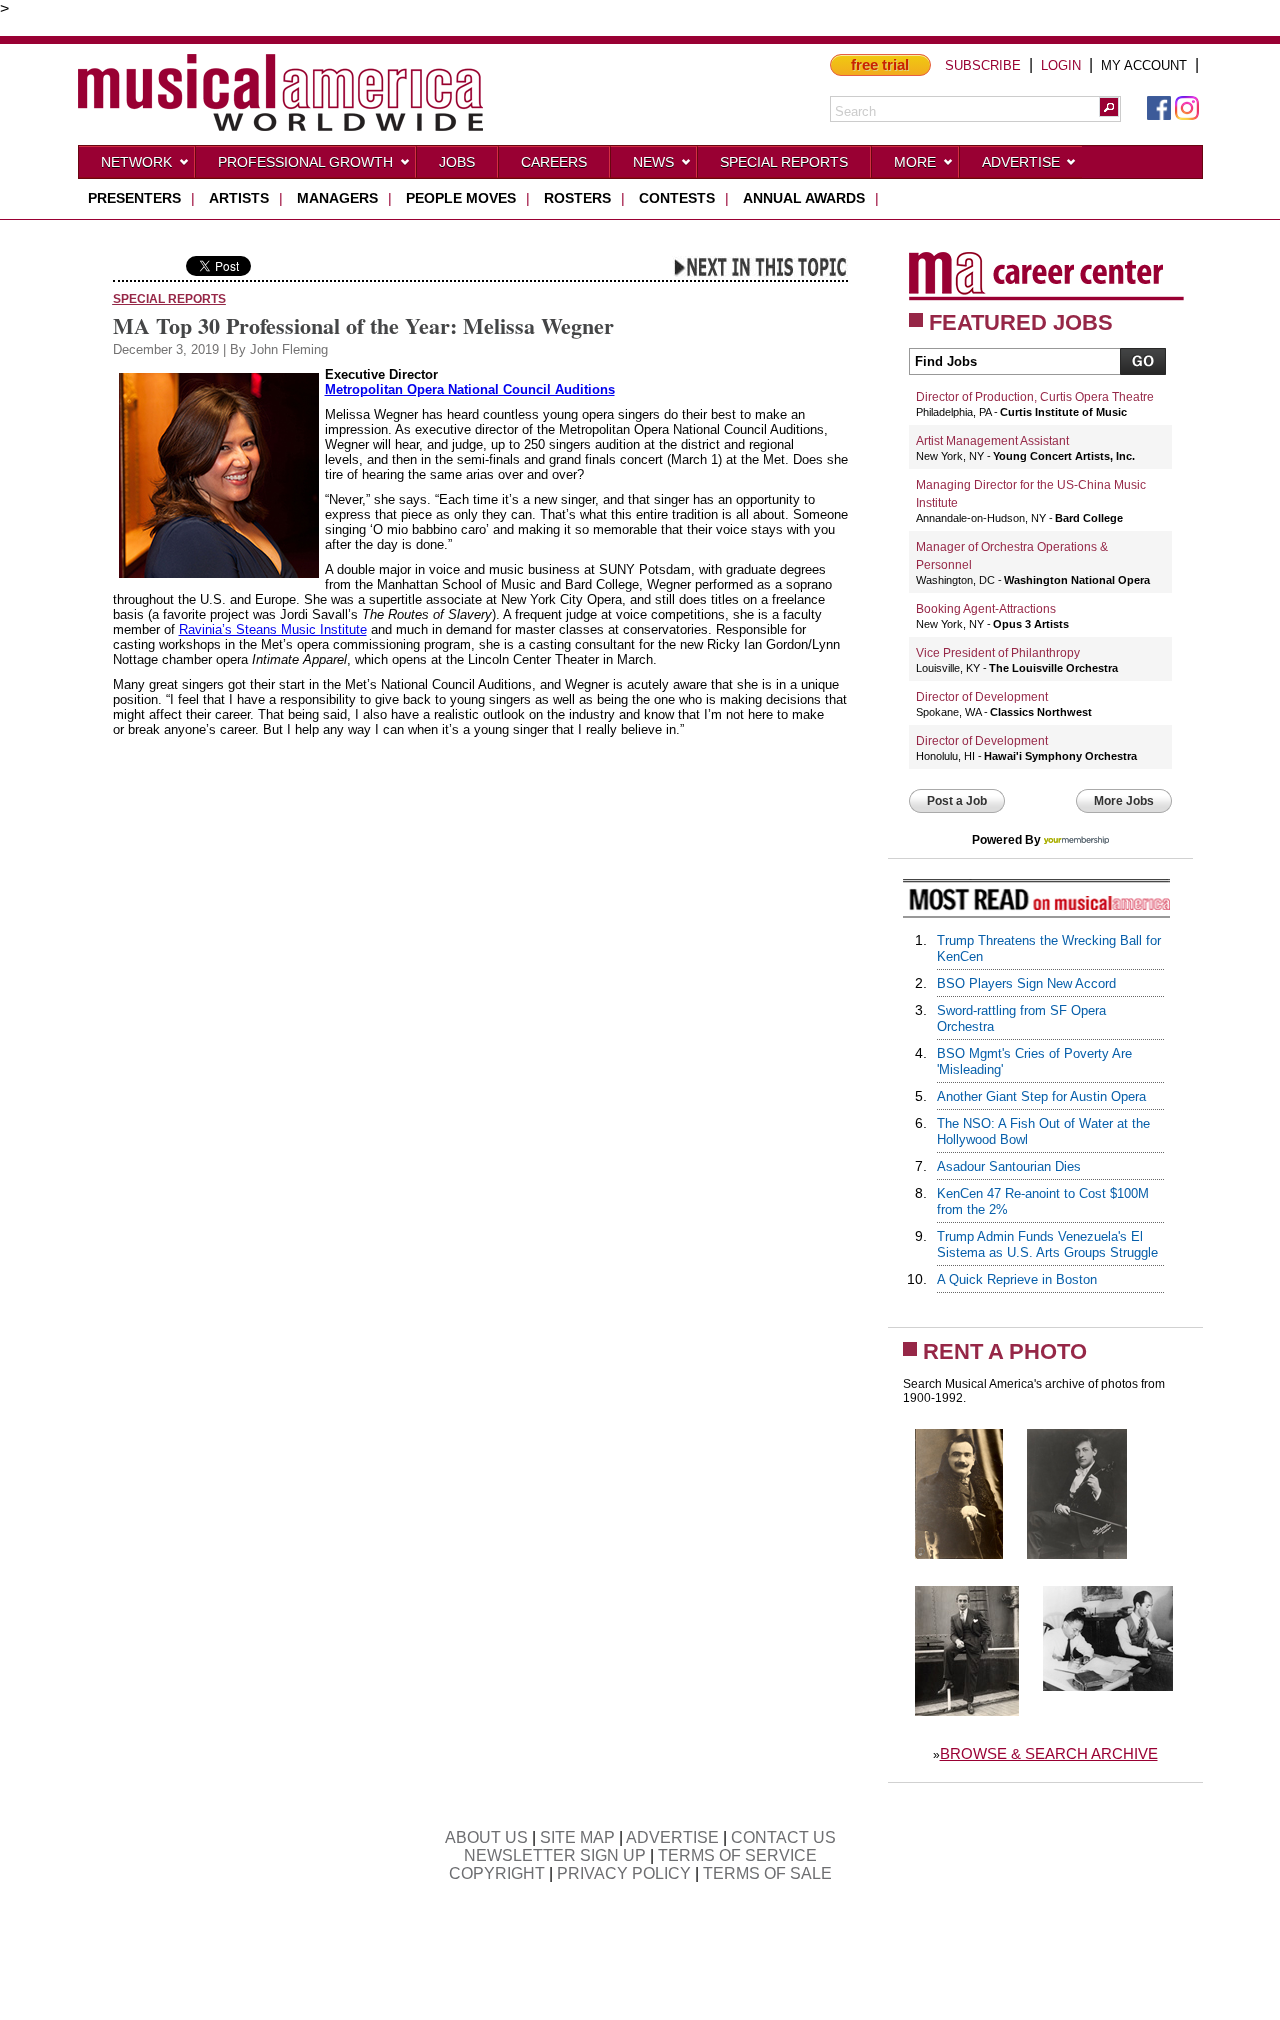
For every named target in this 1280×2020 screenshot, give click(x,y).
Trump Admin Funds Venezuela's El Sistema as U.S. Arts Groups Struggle (1047, 1244)
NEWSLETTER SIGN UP (555, 1855)
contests (677, 198)
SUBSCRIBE (983, 65)
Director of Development (982, 697)
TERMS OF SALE (767, 1873)
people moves (461, 198)
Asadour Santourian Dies (1009, 1166)
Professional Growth (305, 162)
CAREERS (554, 162)
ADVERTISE (672, 1837)
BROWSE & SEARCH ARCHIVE (1049, 1753)
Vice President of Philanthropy (998, 653)
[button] (1109, 107)
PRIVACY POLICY (624, 1873)
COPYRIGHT (497, 1873)
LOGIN (1061, 65)
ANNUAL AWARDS (804, 198)
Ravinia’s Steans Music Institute (273, 629)
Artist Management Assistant (992, 441)
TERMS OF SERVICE (737, 1855)
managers (337, 198)
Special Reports (784, 162)
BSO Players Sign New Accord (1026, 983)
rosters (577, 198)
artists (239, 198)
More (915, 162)
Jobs (457, 162)
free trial (880, 64)
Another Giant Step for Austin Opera (1041, 1096)
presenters (134, 198)
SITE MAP (577, 1837)
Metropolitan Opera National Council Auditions (470, 389)
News (653, 162)
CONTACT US (783, 1837)
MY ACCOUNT (1144, 65)
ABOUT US (486, 1837)
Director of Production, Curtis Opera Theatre (1035, 397)
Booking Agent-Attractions (986, 609)
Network (136, 162)
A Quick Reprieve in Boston (1017, 1279)
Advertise (1021, 162)
